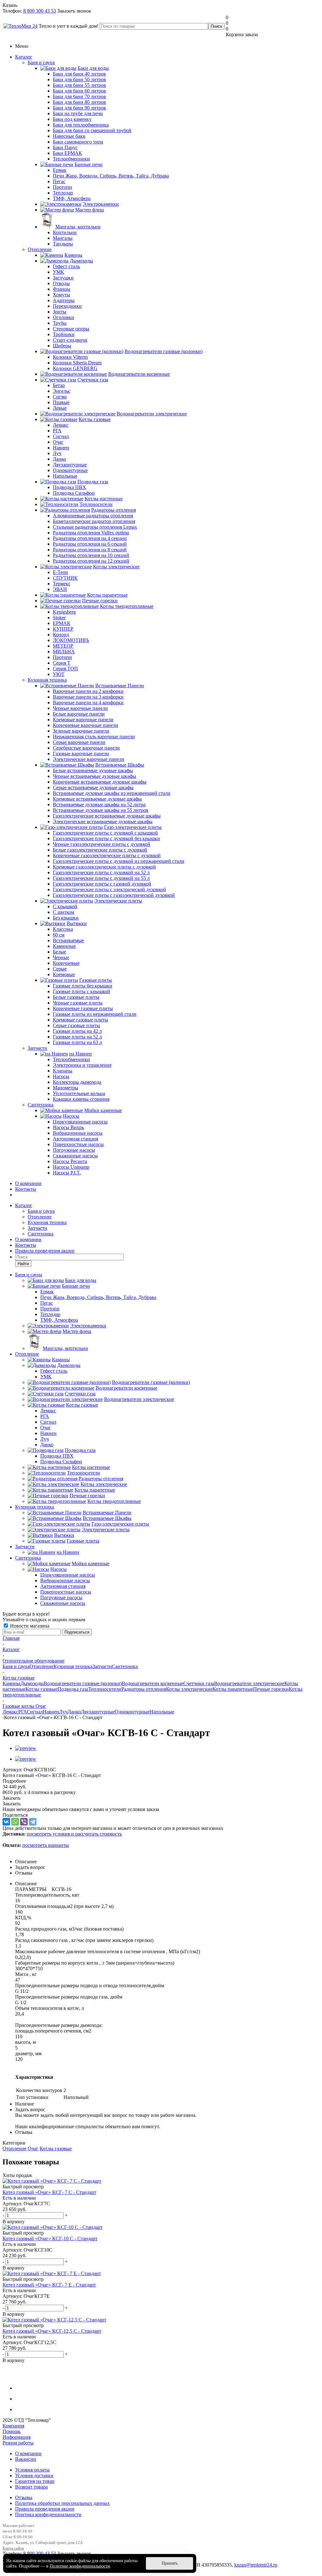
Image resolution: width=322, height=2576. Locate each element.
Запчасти (37, 1048)
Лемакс (10, 1712)
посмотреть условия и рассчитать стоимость (74, 1834)
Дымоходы (32, 1683)
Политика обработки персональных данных (62, 2503)
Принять (170, 2563)
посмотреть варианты (46, 1845)
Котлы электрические (189, 1689)
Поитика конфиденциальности (48, 2514)
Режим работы (18, 2443)
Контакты (26, 1189)
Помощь (11, 2431)
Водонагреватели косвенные (153, 1683)
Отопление (40, 249)
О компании (28, 1183)
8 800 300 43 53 (40, 11)
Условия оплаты (32, 2470)
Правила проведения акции (45, 2509)
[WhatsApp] (15, 1822)
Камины (11, 1683)
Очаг (33, 2149)
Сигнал (35, 1712)
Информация (17, 2437)
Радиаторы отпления (144, 1689)
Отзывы (24, 2497)
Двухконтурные (98, 1712)
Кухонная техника (47, 680)
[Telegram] (33, 1822)
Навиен (51, 1712)
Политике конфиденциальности (80, 2566)
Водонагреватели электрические (249, 1683)
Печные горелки (271, 1689)
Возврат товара (31, 2487)
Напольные (162, 1712)
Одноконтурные (132, 1712)
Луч (63, 1712)
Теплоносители (105, 1689)
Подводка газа (73, 1689)
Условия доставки (34, 2475)
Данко (74, 1712)
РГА (22, 1712)
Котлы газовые (42, 1689)
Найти (23, 1264)
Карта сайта (13, 2548)
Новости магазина (29, 1626)
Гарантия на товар (35, 2481)
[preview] (26, 1748)
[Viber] (24, 1822)
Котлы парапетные (233, 1689)
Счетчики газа (199, 1683)
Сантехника (41, 1105)
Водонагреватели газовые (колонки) (83, 1683)
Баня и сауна (41, 62)
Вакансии (26, 2459)
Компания (13, 2426)
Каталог (24, 57)
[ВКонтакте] (6, 1822)
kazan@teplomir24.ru (256, 2565)
